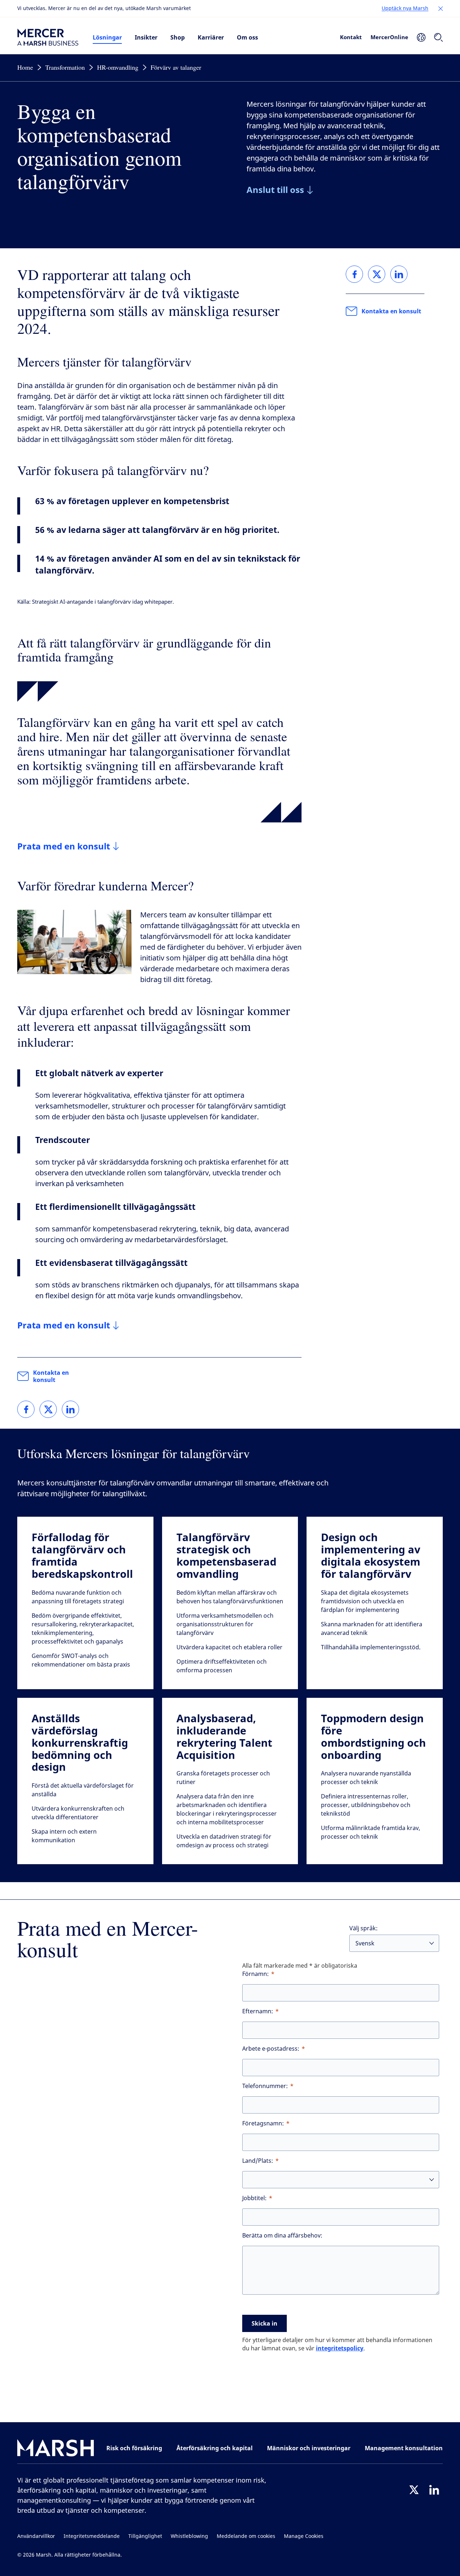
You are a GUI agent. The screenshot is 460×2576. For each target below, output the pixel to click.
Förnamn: (256, 1974)
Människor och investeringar (309, 2448)
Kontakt (351, 37)
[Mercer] (48, 37)
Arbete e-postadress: (271, 2049)
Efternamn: (258, 2011)
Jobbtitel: (254, 2198)
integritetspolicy (340, 2348)
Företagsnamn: (263, 2123)
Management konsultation (404, 2448)
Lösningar (107, 37)
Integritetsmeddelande (92, 2536)
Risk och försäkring (134, 2448)
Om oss (247, 37)
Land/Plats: (258, 2161)
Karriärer (211, 37)
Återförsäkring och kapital (215, 2448)
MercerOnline (389, 37)
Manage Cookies (304, 2536)
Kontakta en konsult (51, 1376)
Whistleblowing (189, 2536)
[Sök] (438, 37)
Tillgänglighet (145, 2536)
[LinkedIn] (434, 2490)
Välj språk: (364, 1928)
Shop (178, 37)
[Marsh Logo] (56, 2449)
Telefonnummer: (265, 2086)
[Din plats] (421, 37)
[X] (414, 2490)
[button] (441, 9)
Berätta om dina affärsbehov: (282, 2236)
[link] (26, 1409)
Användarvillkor (36, 2536)
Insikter (146, 37)
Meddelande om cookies (246, 2536)
